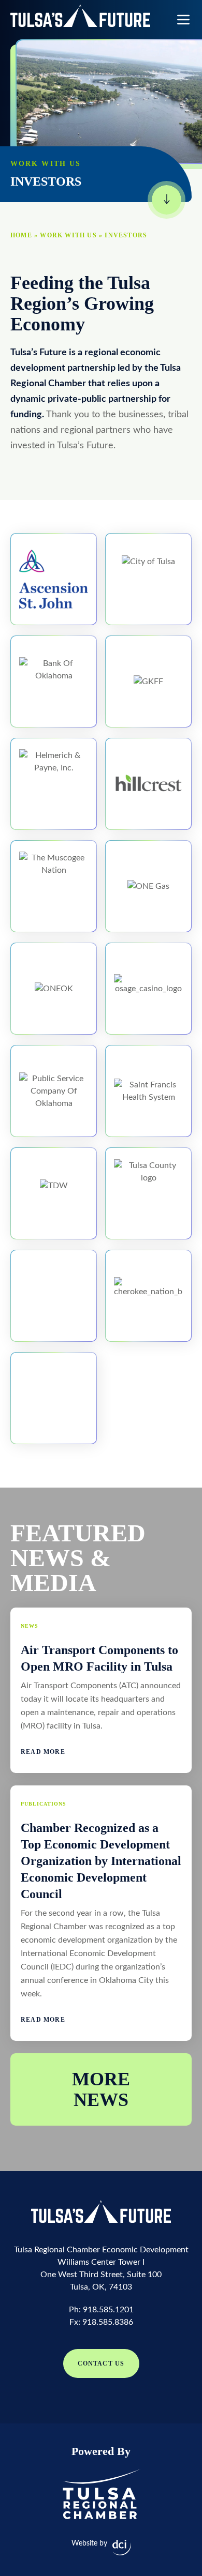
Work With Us (68, 235)
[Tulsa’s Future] (80, 16)
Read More (43, 1752)
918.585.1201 (108, 2310)
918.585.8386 (108, 2322)
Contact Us (101, 2363)
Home (21, 235)
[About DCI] (122, 2548)
